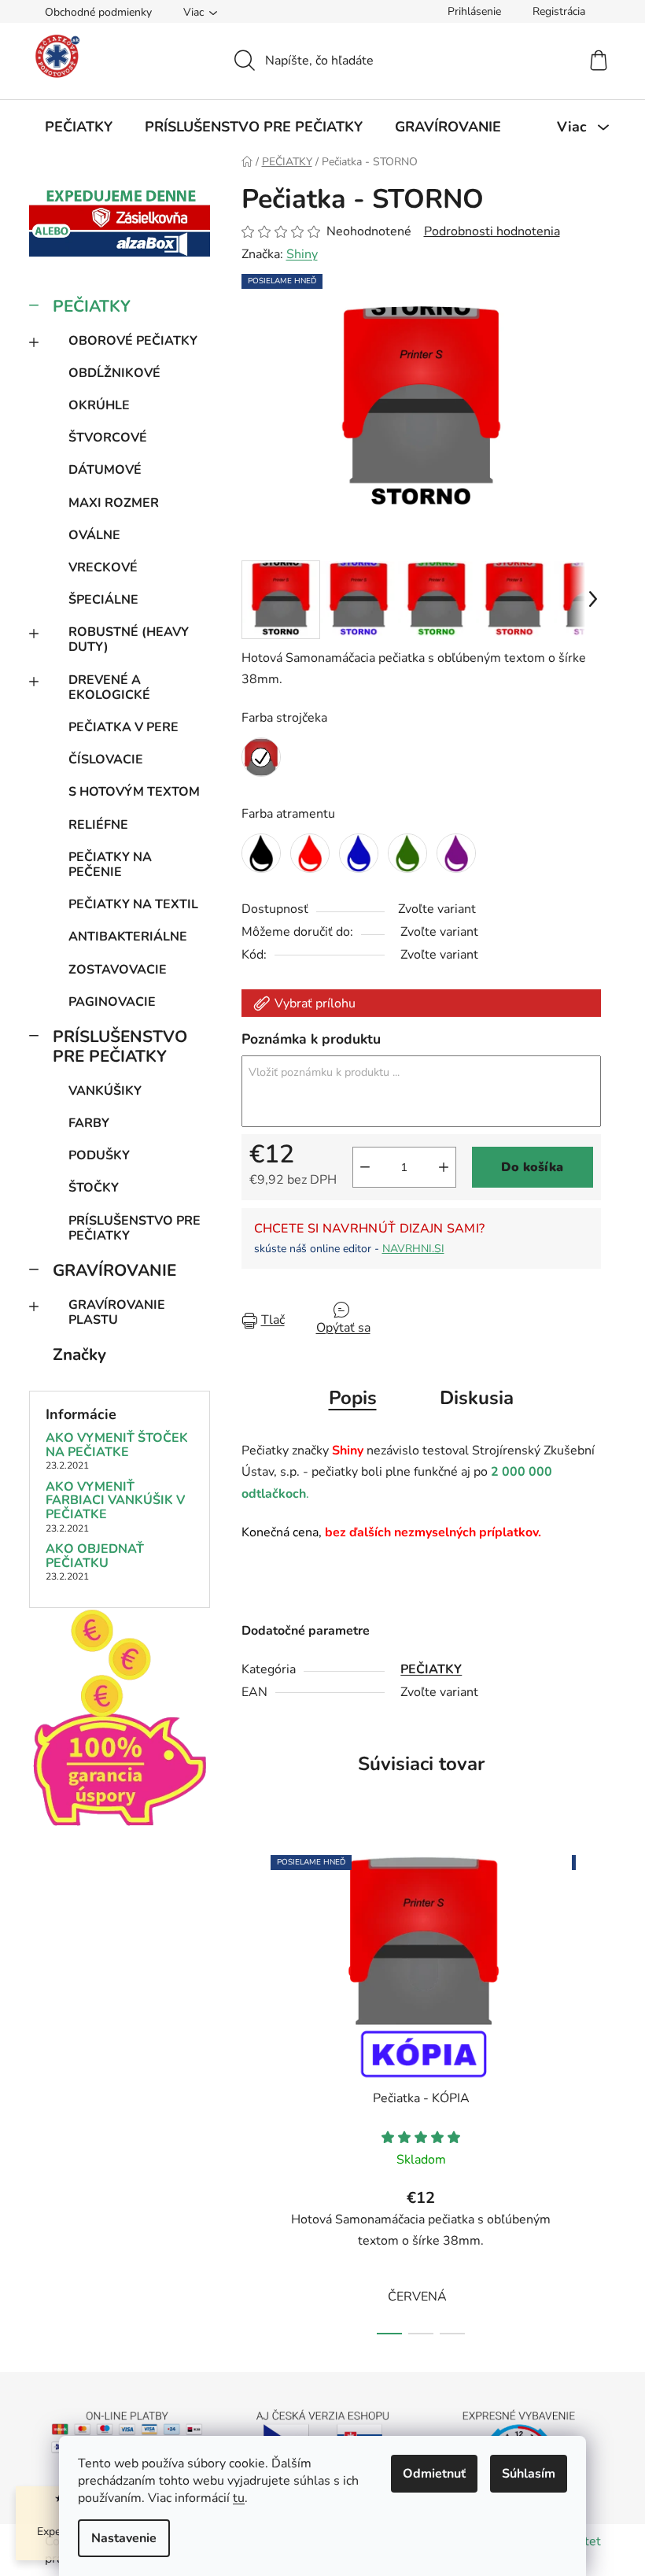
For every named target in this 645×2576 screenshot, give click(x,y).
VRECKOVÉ (103, 567)
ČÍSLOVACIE (106, 759)
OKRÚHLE (99, 405)
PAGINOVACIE (112, 1002)
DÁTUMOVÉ (105, 470)
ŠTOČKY (94, 1188)
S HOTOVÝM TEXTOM (134, 792)
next (588, 2090)
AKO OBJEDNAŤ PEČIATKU (95, 1556)
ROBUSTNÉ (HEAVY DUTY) (129, 639)
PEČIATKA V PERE (123, 727)
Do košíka (532, 1167)
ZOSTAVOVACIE (118, 970)
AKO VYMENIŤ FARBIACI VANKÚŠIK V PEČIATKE (115, 1501)
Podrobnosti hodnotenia (492, 231)
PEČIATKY (92, 306)
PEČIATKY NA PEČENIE (110, 865)
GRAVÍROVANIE (114, 1270)
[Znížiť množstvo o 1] (365, 1167)
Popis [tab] (353, 1398)
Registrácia (559, 11)
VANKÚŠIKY (105, 1091)
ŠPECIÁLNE (103, 600)
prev (254, 2090)
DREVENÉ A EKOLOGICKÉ (109, 687)
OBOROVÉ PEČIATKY (133, 341)
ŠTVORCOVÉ (108, 438)
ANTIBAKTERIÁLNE (128, 937)
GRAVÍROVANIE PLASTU (117, 1312)
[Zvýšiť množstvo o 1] (444, 1167)
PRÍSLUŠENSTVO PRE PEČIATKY (120, 1046)
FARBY (89, 1123)
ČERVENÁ (417, 2297)
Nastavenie (124, 2538)
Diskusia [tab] (477, 1398)
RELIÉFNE (98, 825)
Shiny (302, 254)
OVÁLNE (94, 535)
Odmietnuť (434, 2474)
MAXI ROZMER (114, 503)
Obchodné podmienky (98, 12)
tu (239, 2498)
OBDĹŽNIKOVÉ (114, 373)
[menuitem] (79, 127)
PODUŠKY (99, 1155)
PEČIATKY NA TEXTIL (133, 904)
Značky (79, 1355)
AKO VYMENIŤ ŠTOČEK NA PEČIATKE (117, 1445)
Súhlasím (529, 2474)
